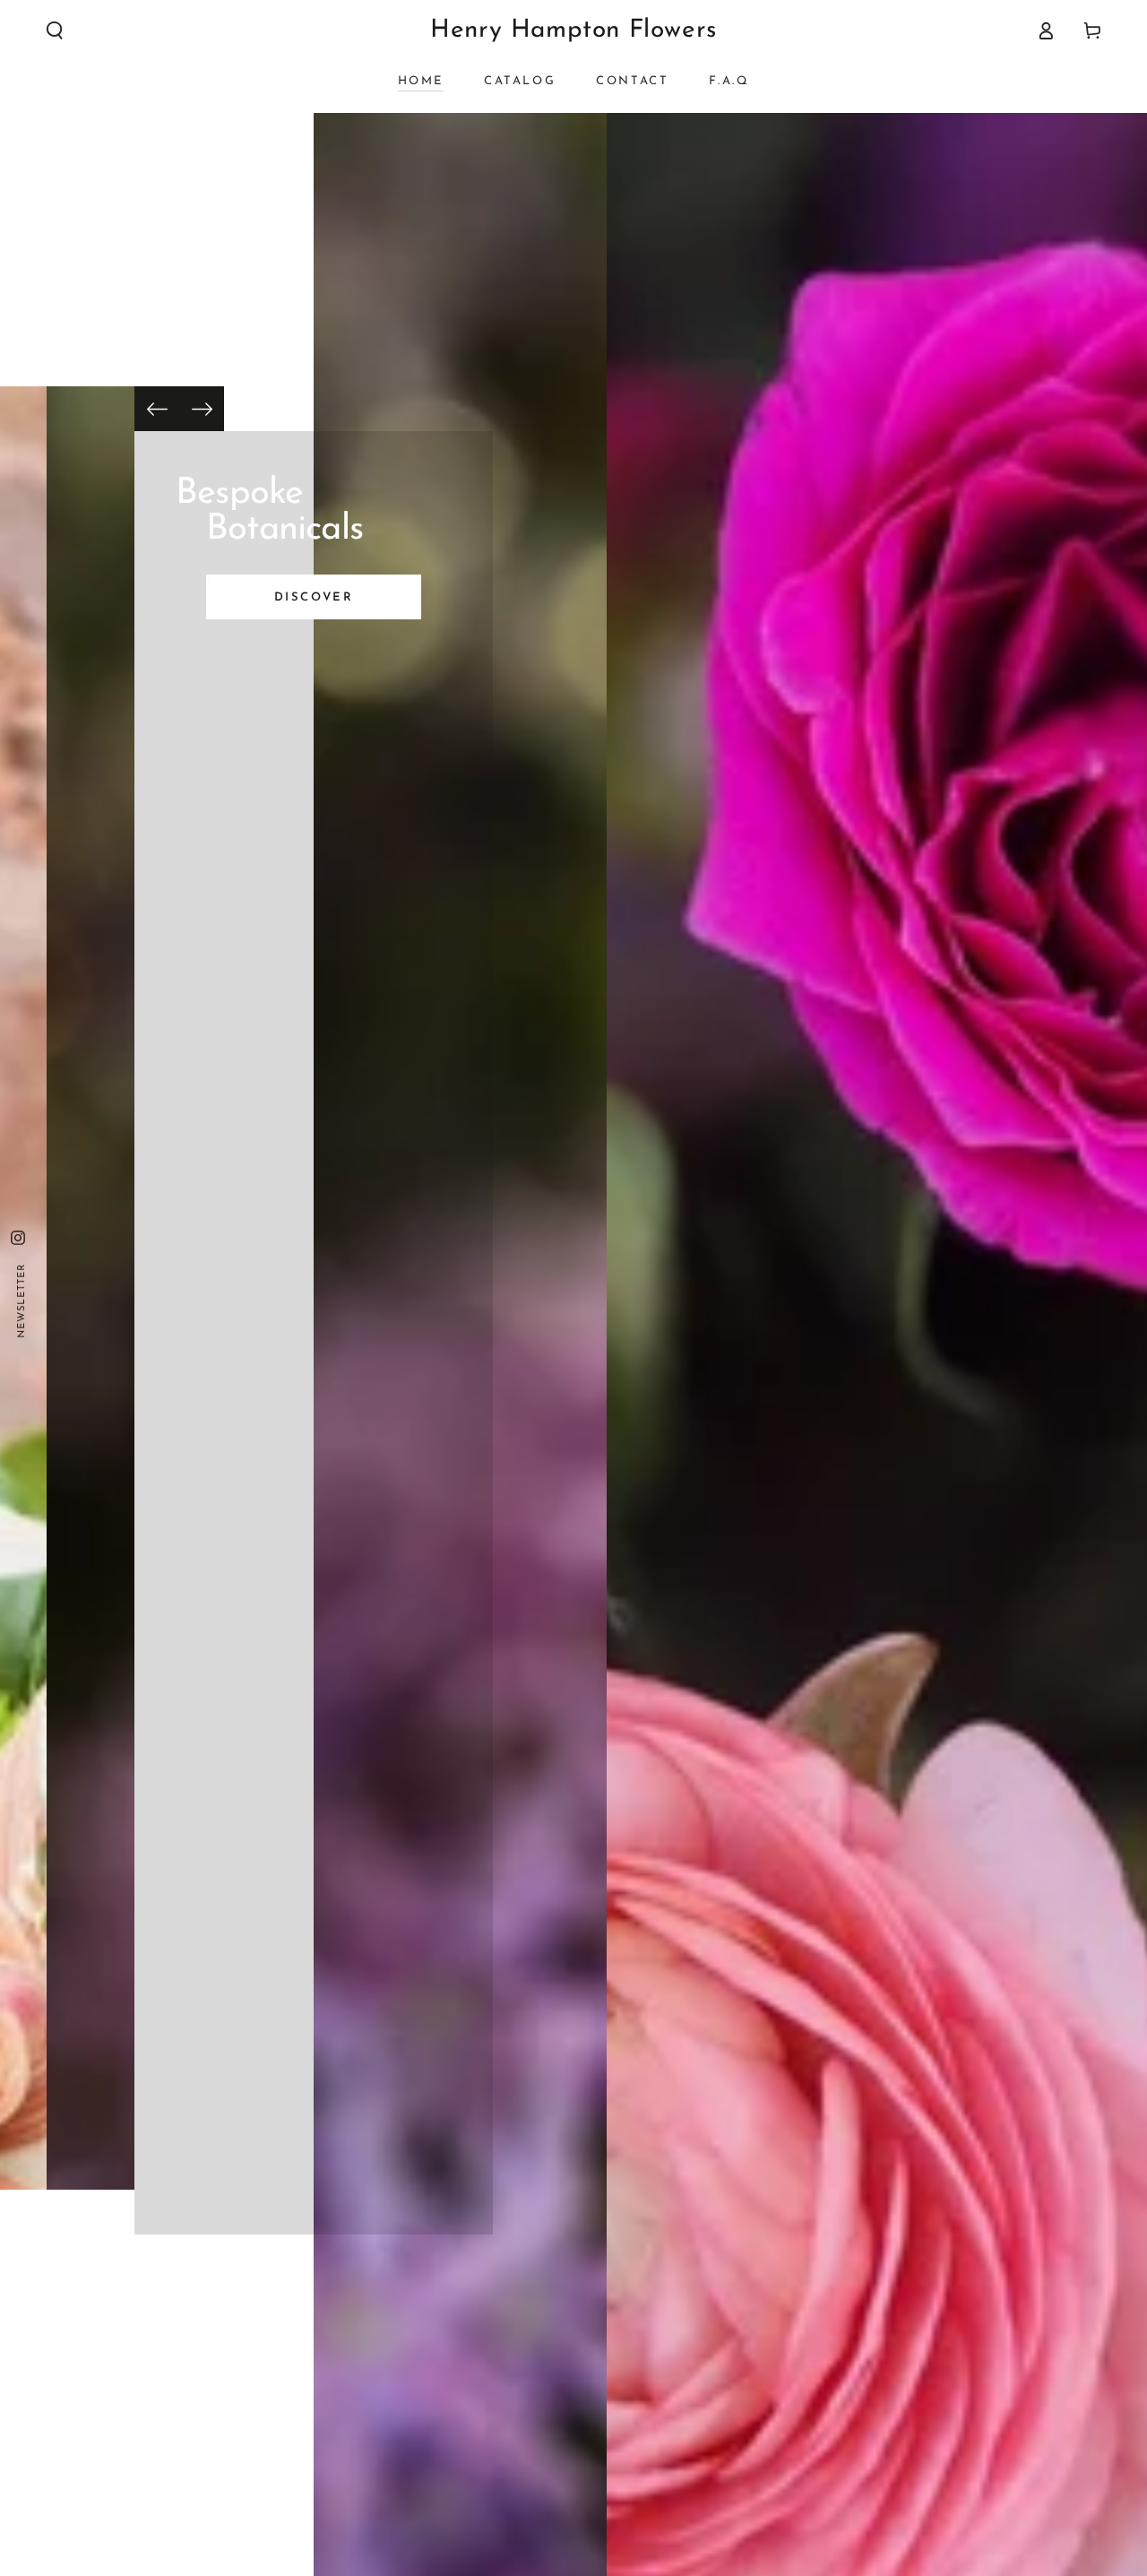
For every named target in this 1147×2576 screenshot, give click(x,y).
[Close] (814, 1174)
